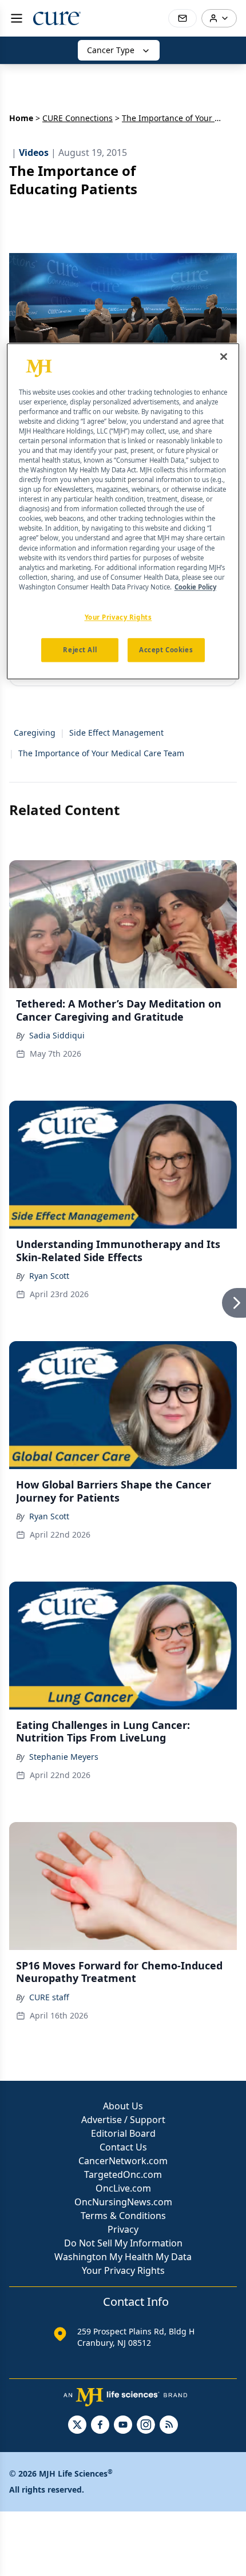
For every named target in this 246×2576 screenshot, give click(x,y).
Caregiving (35, 733)
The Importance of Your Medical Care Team (101, 753)
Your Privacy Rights (123, 2270)
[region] (123, 511)
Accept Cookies (166, 650)
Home (21, 118)
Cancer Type (111, 50)
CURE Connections (78, 118)
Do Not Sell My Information (123, 2243)
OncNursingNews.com (123, 2202)
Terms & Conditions (123, 2216)
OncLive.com (123, 2188)
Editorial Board (123, 2133)
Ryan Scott (49, 1276)
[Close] (224, 356)
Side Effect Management (116, 733)
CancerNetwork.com (123, 2161)
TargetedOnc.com (123, 2174)
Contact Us (123, 2147)
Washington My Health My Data (123, 2257)
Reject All (80, 650)
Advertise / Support (123, 2120)
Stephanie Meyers (64, 1757)
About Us (123, 2106)
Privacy (123, 2229)
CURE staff (49, 1997)
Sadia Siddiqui (57, 1035)
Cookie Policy (195, 587)
